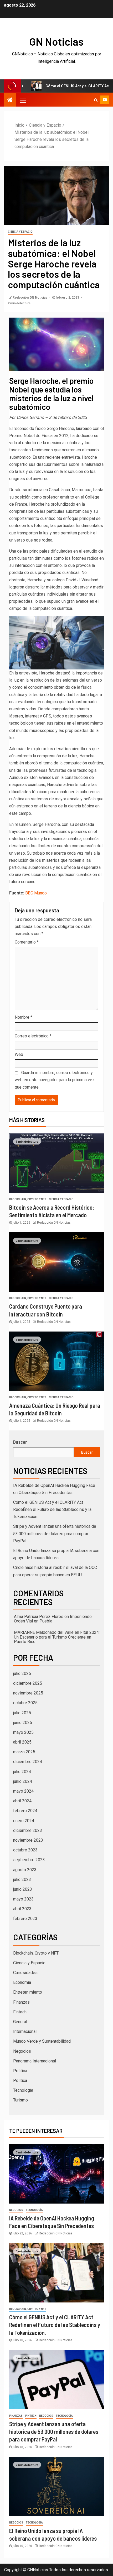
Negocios (22, 2051)
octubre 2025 (25, 1703)
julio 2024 (22, 1772)
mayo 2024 (23, 1791)
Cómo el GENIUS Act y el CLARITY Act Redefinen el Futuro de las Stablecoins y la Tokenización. (52, 1509)
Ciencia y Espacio (20, 232)
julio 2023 (22, 1880)
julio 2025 (22, 1713)
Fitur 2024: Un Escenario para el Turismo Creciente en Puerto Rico (57, 1637)
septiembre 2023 (29, 1860)
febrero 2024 (25, 1811)
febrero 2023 (25, 1919)
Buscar (20, 1442)
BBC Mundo (36, 893)
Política (20, 2081)
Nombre (24, 1017)
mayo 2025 (23, 1732)
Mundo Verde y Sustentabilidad (42, 2041)
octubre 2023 (25, 1850)
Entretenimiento (28, 1992)
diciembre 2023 (28, 1830)
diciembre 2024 (28, 1762)
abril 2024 (22, 1801)
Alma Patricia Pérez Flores (39, 1617)
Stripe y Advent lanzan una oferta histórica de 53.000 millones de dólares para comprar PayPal (55, 1533)
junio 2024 (23, 1781)
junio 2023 (23, 1889)
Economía (22, 1982)
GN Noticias (56, 41)
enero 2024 (24, 1821)
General (20, 2022)
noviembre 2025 (28, 1693)
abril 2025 (22, 1742)
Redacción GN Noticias (30, 298)
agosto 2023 (25, 1870)
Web (19, 1054)
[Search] (96, 100)
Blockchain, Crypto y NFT (28, 1199)
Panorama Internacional (35, 2061)
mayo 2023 (23, 1899)
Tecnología (23, 2090)
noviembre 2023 (28, 1840)
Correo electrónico (33, 1036)
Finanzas (21, 2002)
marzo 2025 (24, 1752)
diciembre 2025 (28, 1683)
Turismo (20, 2100)
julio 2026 (22, 1674)
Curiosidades (25, 1973)
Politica (20, 2071)
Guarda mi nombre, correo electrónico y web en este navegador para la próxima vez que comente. (55, 1080)
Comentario (27, 942)
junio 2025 (23, 1723)
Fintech (20, 2012)
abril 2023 (22, 1909)
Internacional (25, 2031)
